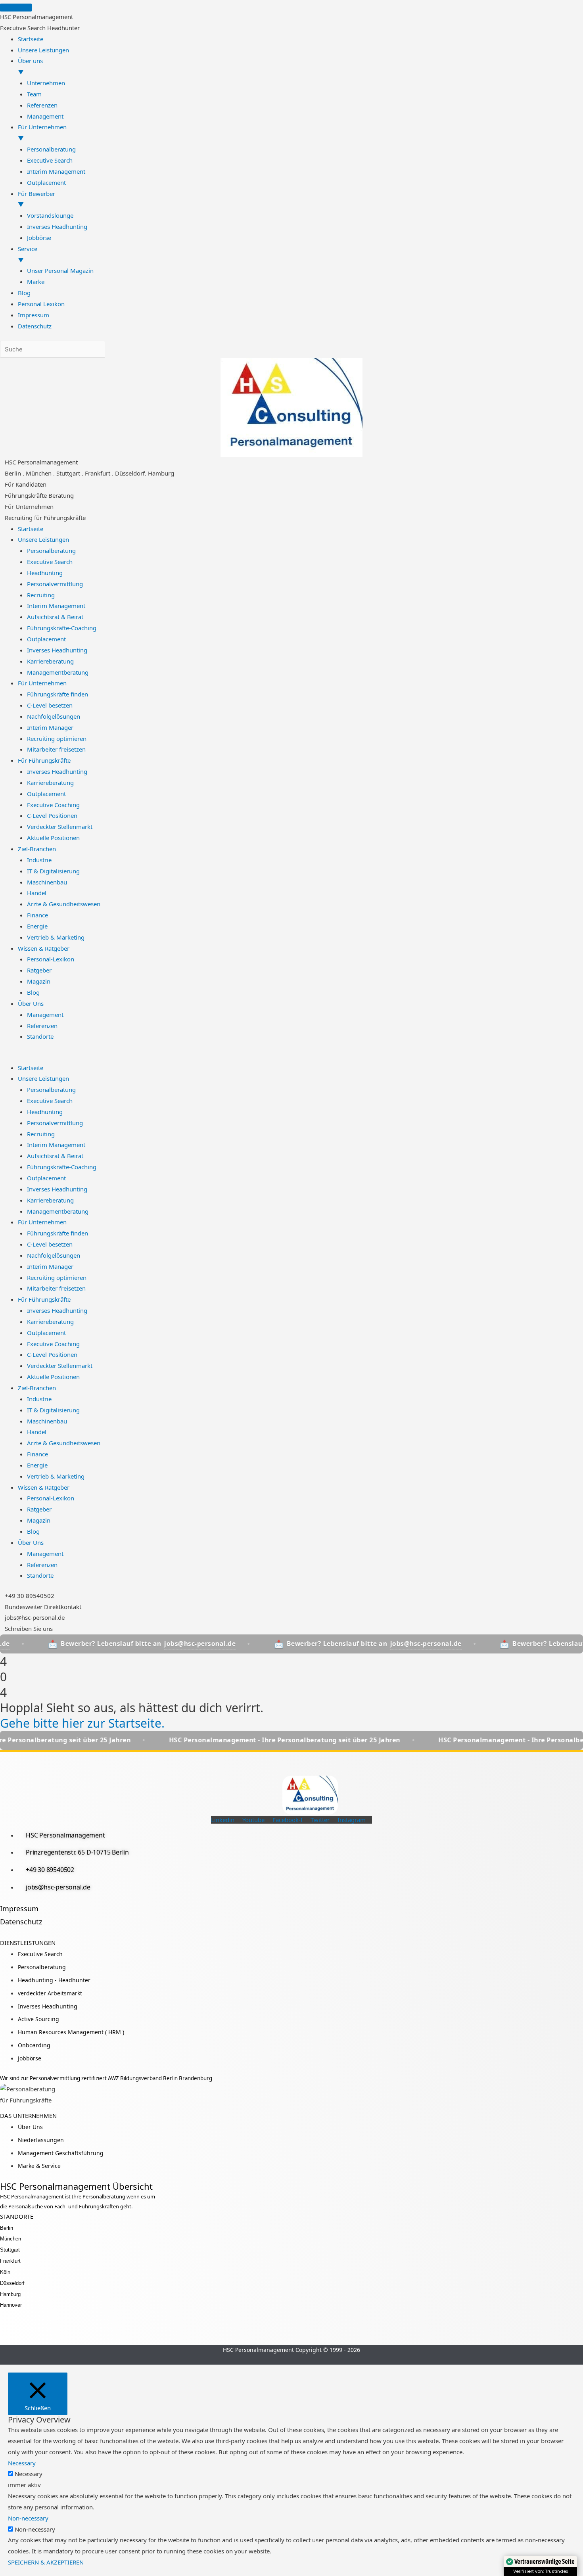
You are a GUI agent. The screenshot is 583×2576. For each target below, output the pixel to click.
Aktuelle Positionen (53, 838)
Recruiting (41, 595)
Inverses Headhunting (57, 650)
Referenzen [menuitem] (42, 105)
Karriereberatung (50, 661)
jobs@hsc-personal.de (35, 1617)
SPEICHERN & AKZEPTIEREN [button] (46, 2562)
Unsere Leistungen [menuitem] (43, 50)
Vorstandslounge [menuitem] (50, 215)
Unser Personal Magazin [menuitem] (60, 270)
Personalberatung (51, 550)
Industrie (39, 860)
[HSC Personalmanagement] (2, 459)
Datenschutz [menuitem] (35, 326)
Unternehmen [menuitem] (46, 83)
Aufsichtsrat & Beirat (55, 617)
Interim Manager (50, 727)
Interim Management (56, 606)
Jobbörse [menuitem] (39, 238)
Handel (37, 893)
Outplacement (46, 639)
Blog (33, 992)
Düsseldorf (12, 2283)
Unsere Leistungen (43, 539)
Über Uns (31, 1003)
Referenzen (42, 1026)
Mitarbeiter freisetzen (56, 749)
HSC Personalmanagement (41, 462)
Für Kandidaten (26, 484)
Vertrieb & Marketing (56, 937)
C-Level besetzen (50, 705)
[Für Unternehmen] (2, 504)
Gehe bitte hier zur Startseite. (82, 1723)
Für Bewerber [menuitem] (36, 199)
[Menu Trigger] (16, 8)
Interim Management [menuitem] (56, 171)
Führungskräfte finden (58, 694)
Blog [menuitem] (24, 293)
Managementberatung (58, 672)
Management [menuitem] (45, 116)
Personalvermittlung (55, 584)
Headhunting (45, 573)
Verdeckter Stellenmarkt (60, 827)
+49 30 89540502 (30, 1596)
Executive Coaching (53, 805)
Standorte (40, 1036)
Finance (37, 915)
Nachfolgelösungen (54, 716)
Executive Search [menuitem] (50, 160)
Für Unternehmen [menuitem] (42, 132)
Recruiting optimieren (57, 738)
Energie (37, 926)
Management (45, 1015)
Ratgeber (39, 970)
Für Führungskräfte (44, 760)
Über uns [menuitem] (30, 66)
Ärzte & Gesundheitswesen (64, 904)
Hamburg (10, 2294)
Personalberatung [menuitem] (51, 149)
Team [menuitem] (34, 94)
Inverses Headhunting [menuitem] (57, 226)
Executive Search (50, 562)
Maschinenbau (47, 882)
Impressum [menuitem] (34, 315)
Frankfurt (10, 2261)
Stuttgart (10, 2250)
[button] (291, 1057)
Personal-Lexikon (51, 959)
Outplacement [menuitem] (46, 182)
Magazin (39, 981)
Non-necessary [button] (28, 2518)
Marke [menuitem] (36, 282)
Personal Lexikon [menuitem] (41, 304)
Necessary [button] (22, 2463)
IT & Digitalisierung (53, 871)
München (11, 2239)
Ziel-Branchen (37, 849)
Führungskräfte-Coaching (62, 628)
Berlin (7, 2228)
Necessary (29, 2474)
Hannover (11, 2305)
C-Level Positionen (52, 815)
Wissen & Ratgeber (44, 948)
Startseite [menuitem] (31, 39)
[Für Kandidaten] (2, 481)
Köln (5, 2272)
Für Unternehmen (29, 506)
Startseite (31, 529)
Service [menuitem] (28, 254)
